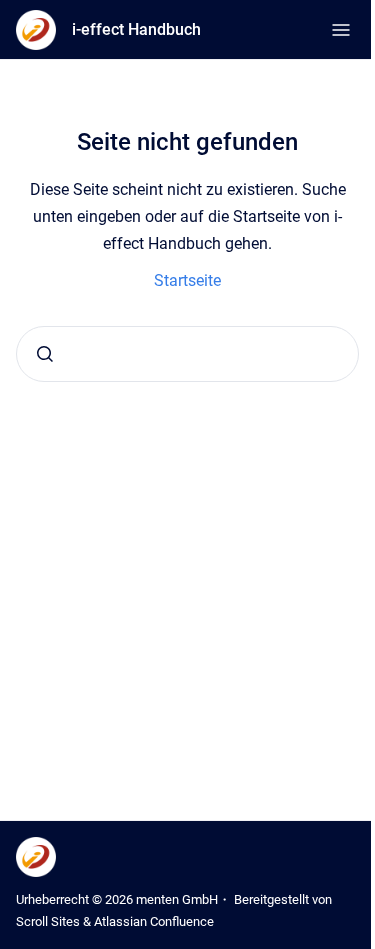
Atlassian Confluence (154, 921)
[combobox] (187, 354)
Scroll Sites (48, 921)
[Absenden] (45, 354)
